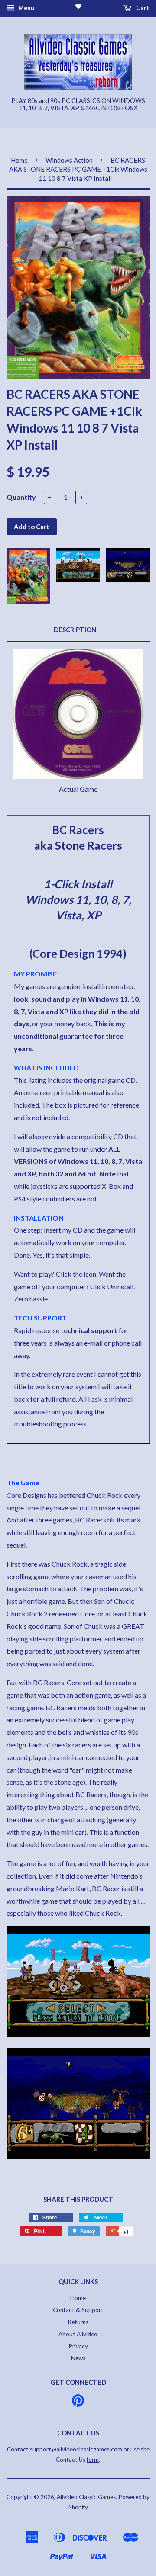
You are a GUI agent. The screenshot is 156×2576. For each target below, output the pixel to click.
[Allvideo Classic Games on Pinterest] (78, 2403)
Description (75, 630)
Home (19, 160)
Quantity (21, 497)
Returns (78, 2322)
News (78, 2358)
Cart (142, 8)
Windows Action (69, 160)
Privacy (78, 2346)
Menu (26, 8)
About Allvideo (78, 2334)
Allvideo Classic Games (86, 2497)
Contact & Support (78, 2310)
